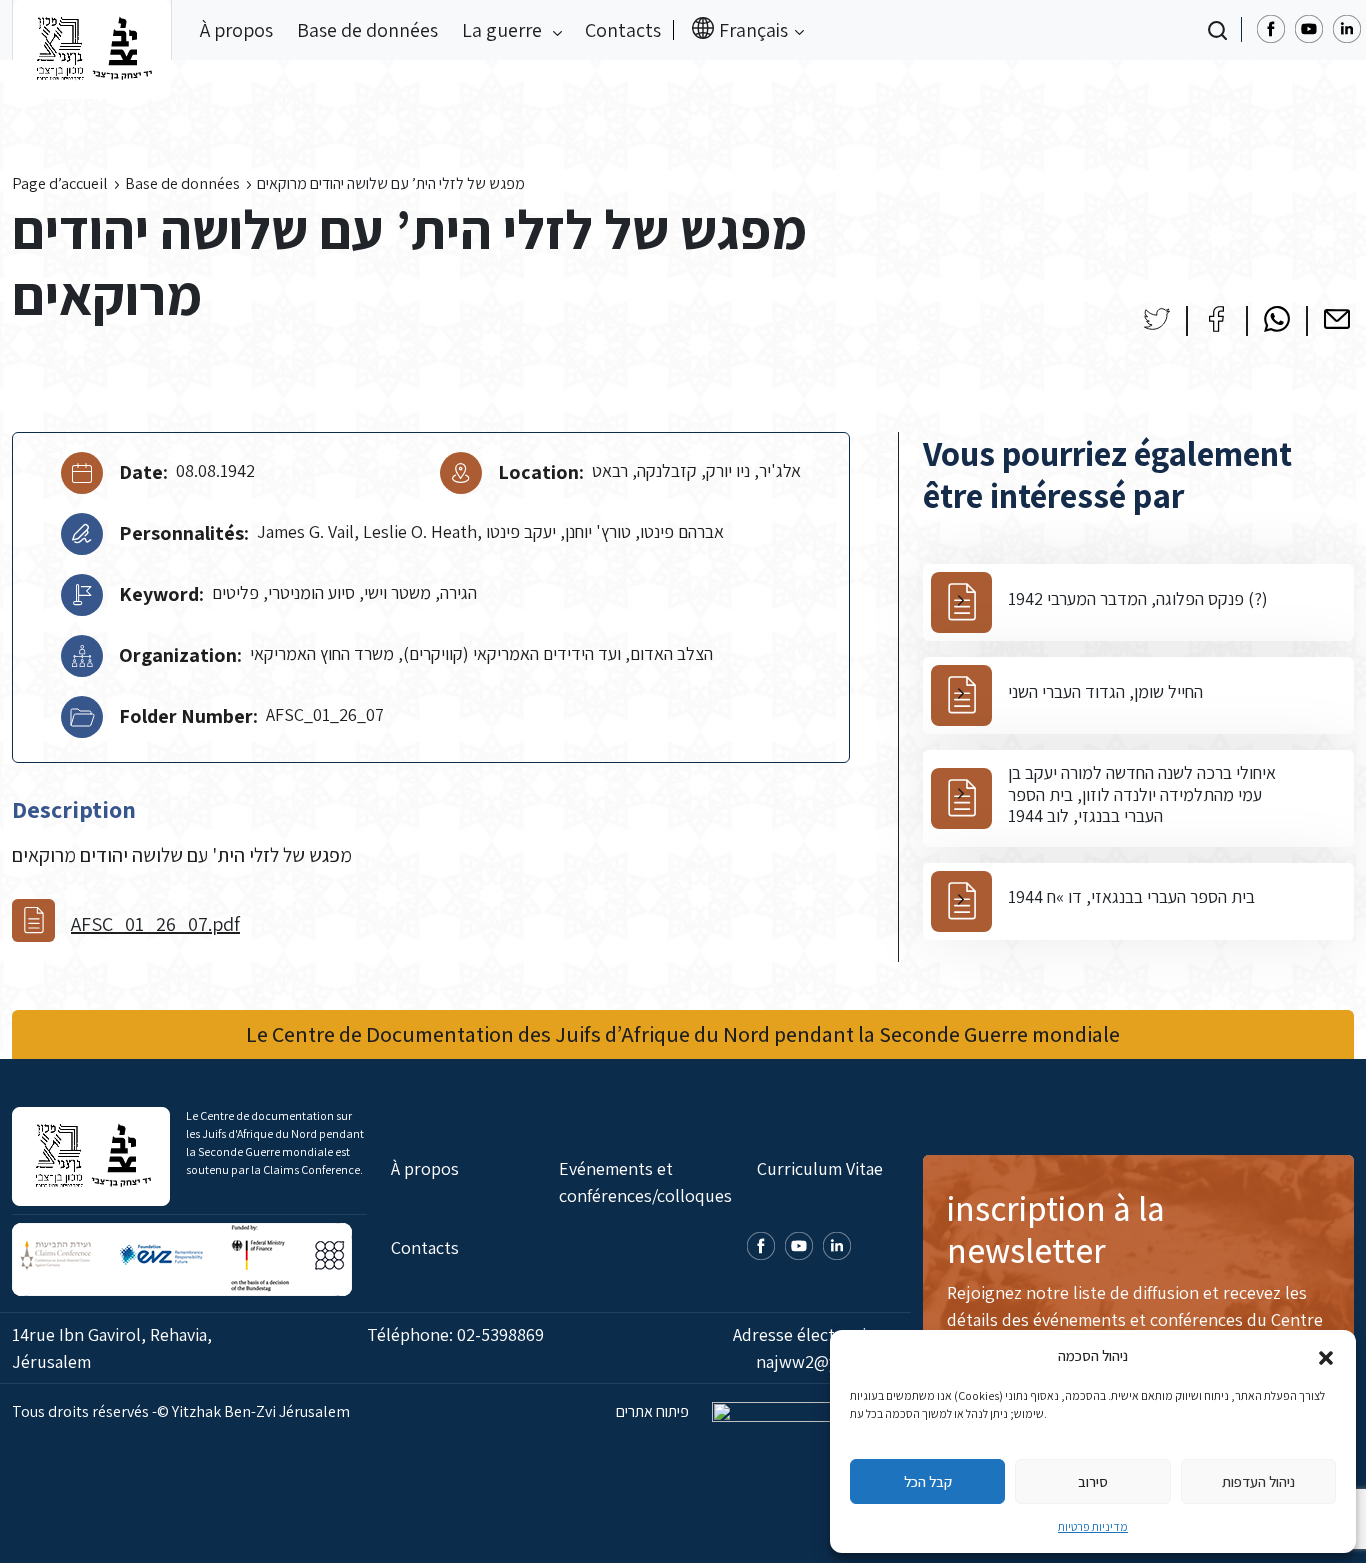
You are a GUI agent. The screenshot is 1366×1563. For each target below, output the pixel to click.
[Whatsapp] (1277, 319)
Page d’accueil (60, 183)
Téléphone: (455, 1334)
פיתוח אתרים (654, 1411)
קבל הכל (928, 1481)
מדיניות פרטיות (1093, 1526)
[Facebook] (1217, 319)
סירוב (1093, 1481)
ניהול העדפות (1258, 1481)
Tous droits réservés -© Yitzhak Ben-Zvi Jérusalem (181, 1411)
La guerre (504, 30)
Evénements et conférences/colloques (645, 1182)
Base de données (367, 30)
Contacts (623, 30)
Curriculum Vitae (820, 1168)
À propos (236, 30)
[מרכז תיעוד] (92, 30)
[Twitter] (1157, 319)
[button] (1326, 1356)
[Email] (1337, 319)
